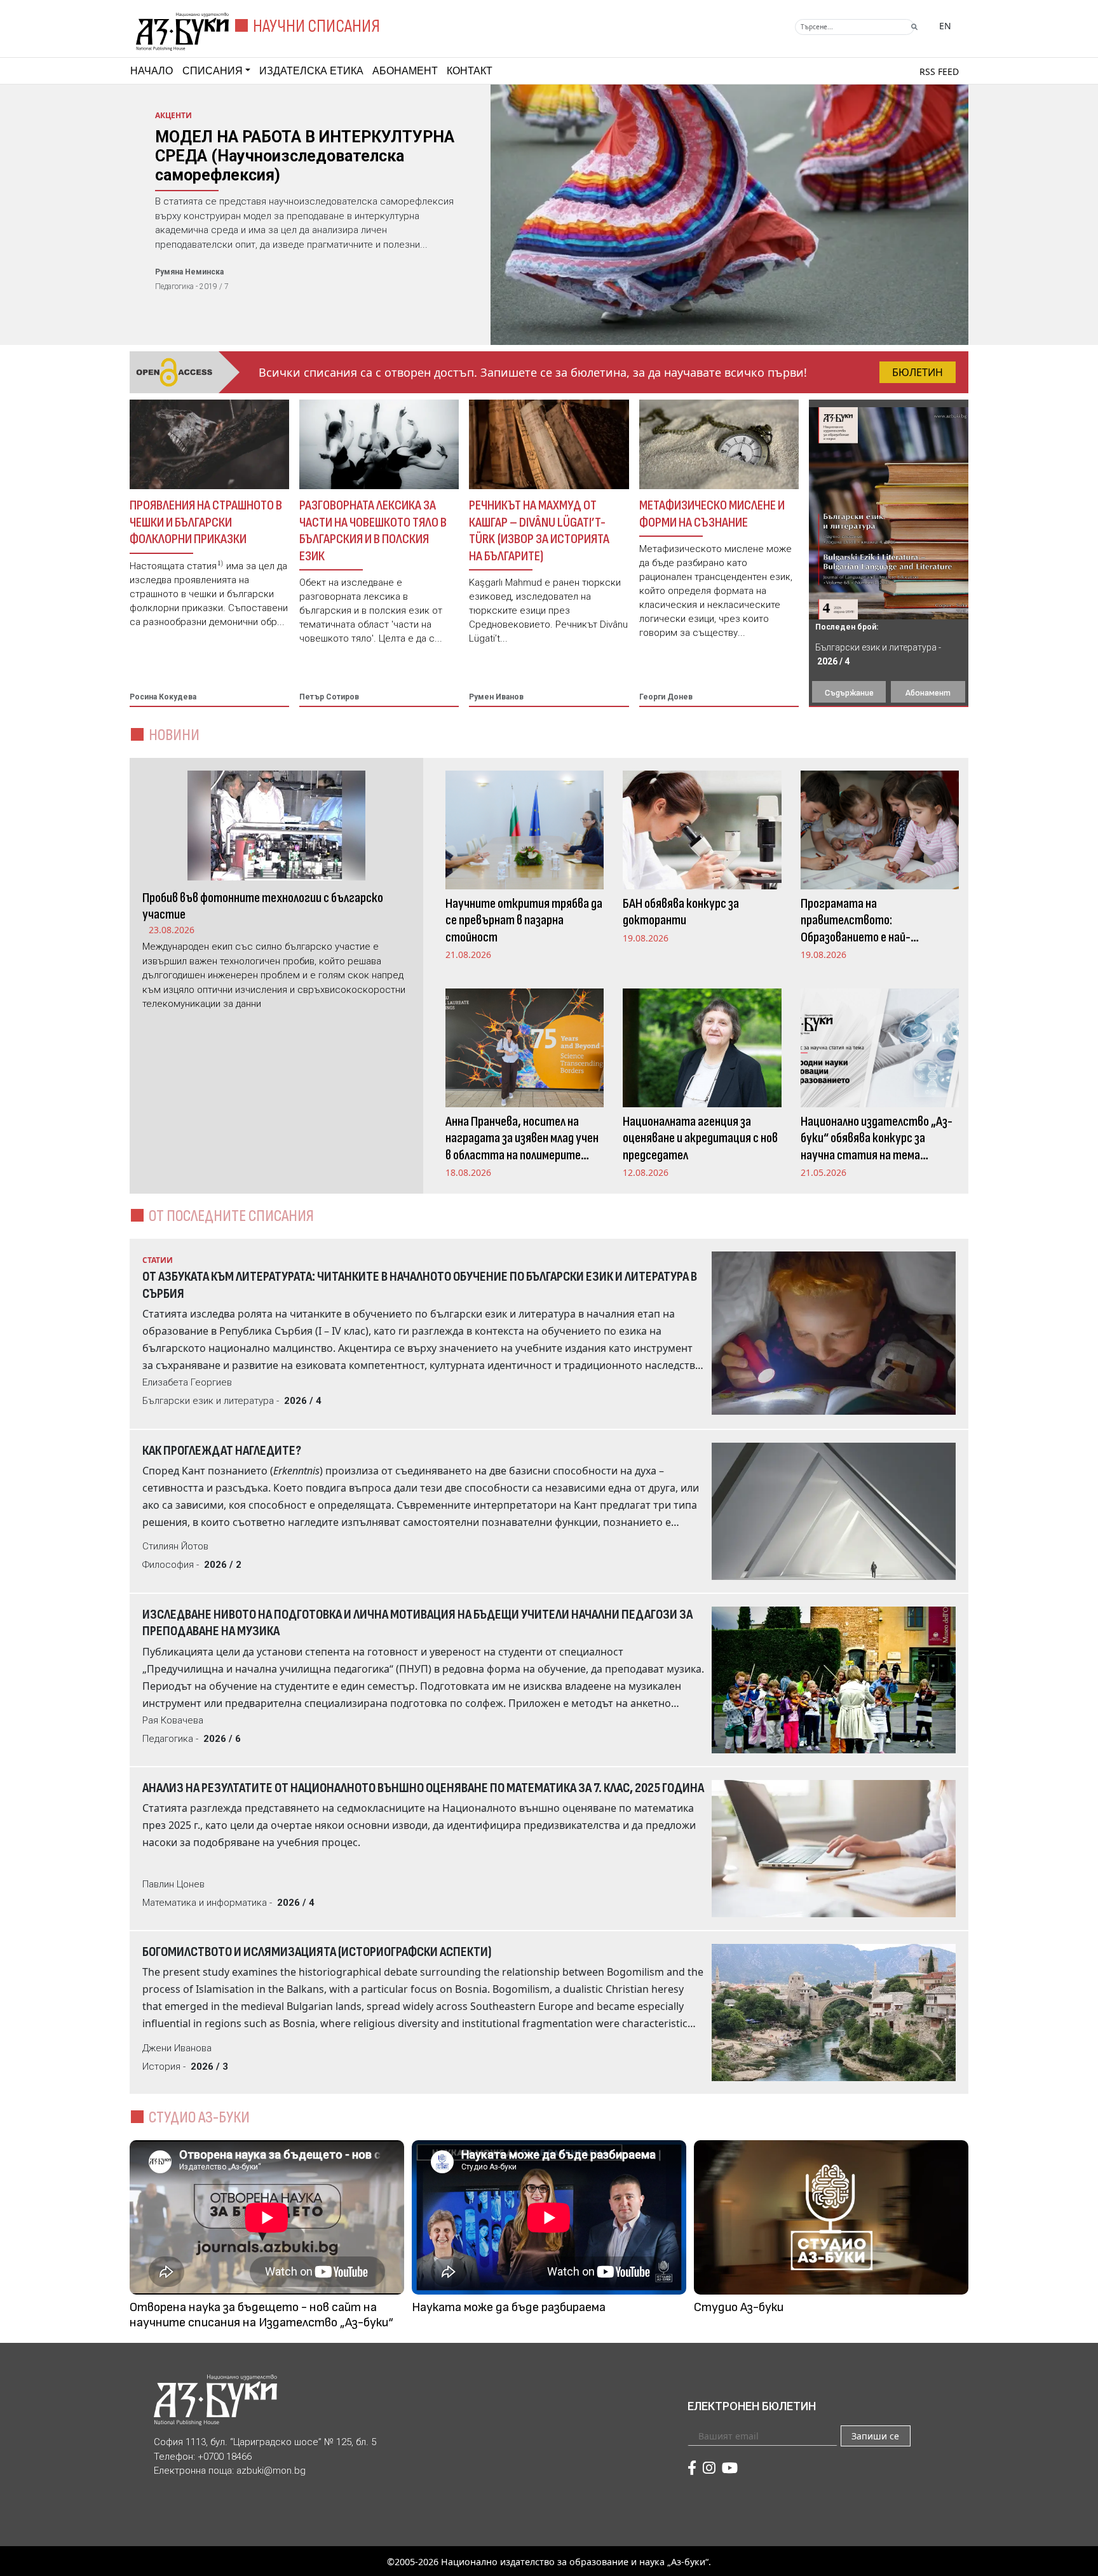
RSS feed (939, 71)
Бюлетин (918, 372)
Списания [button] (213, 71)
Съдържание (849, 693)
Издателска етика (311, 71)
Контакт (470, 71)
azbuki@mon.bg (271, 2471)
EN (945, 26)
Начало (152, 71)
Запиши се (875, 2436)
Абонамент (405, 71)
